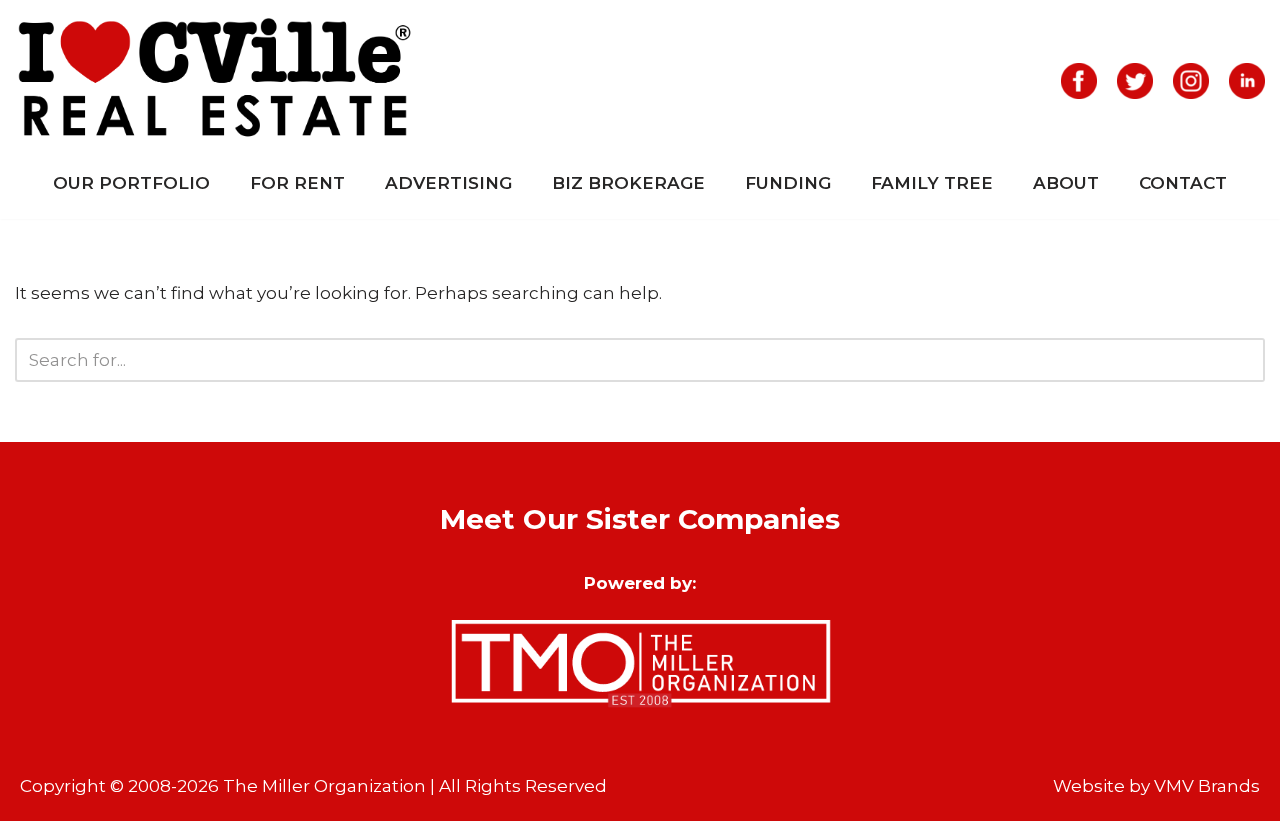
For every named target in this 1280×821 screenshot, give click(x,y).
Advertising (448, 183)
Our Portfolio (131, 183)
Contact (1183, 183)
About (1066, 183)
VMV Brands (1207, 786)
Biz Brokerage (628, 183)
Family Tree (932, 183)
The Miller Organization (324, 786)
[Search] (1242, 360)
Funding (788, 183)
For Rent (297, 183)
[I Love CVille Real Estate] (215, 81)
